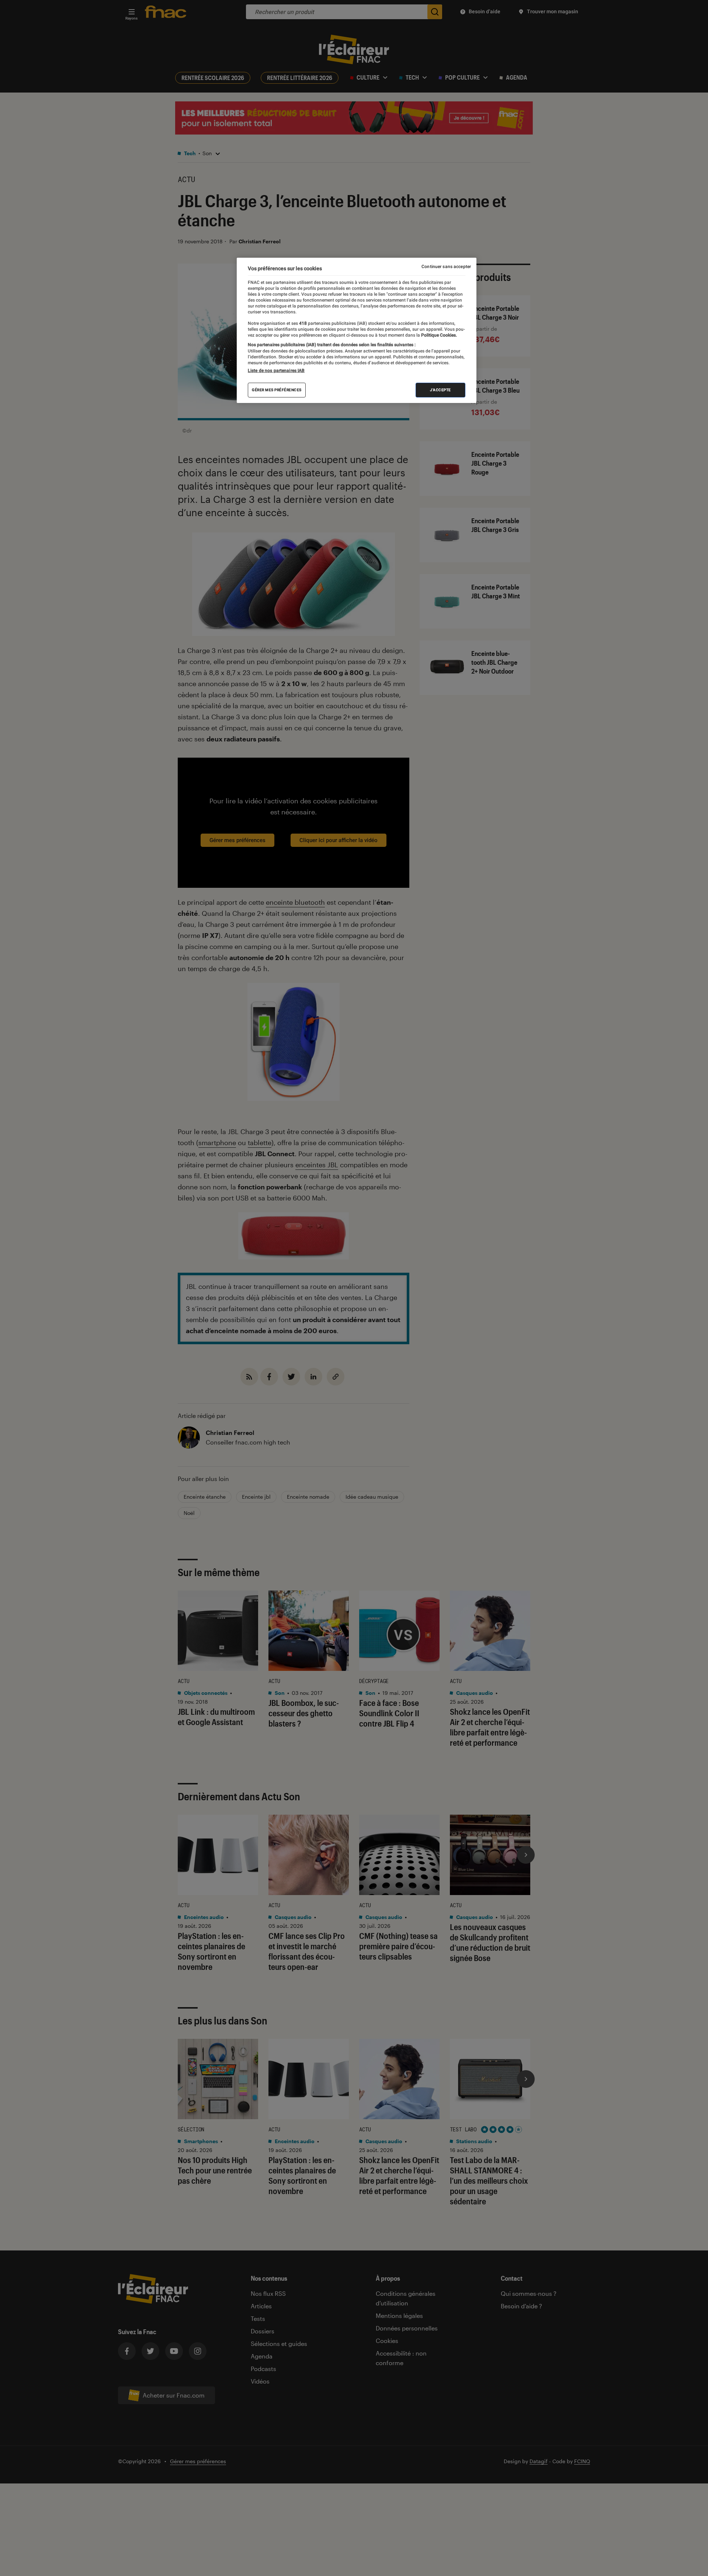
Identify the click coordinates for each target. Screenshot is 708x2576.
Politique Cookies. (438, 335)
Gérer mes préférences (277, 390)
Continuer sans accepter (446, 267)
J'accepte (440, 390)
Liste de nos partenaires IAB (276, 371)
